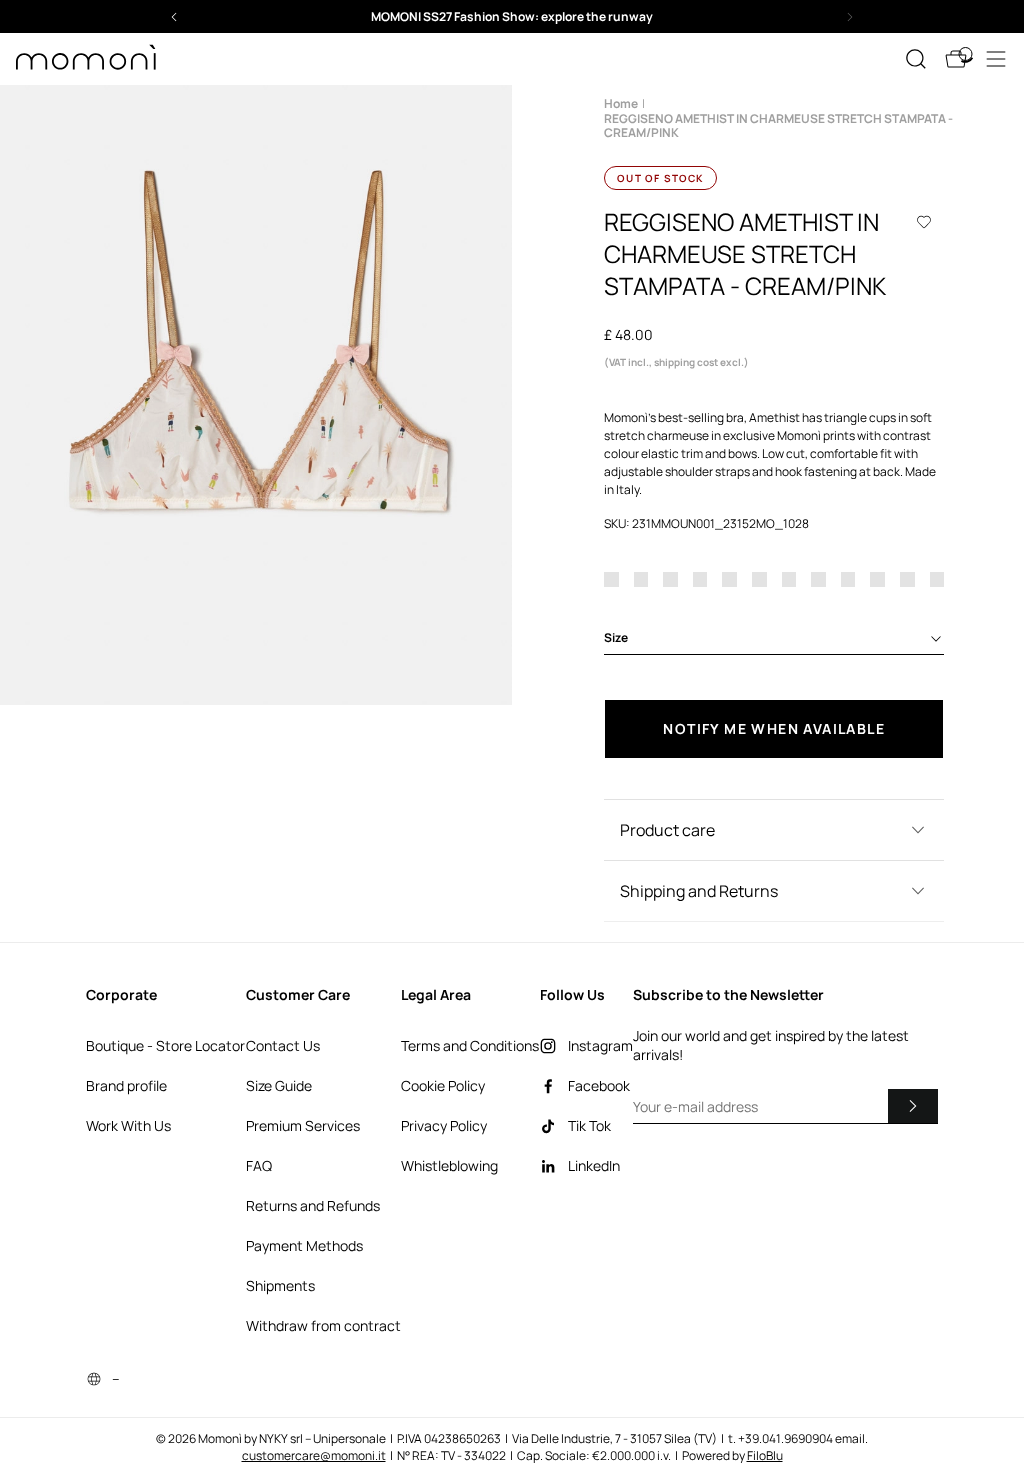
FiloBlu (765, 1455)
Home (621, 103)
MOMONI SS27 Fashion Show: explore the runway (512, 16)
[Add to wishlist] (924, 222)
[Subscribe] (913, 1106)
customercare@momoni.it (314, 1455)
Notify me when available (774, 728)
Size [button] (616, 637)
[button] (512, 16)
